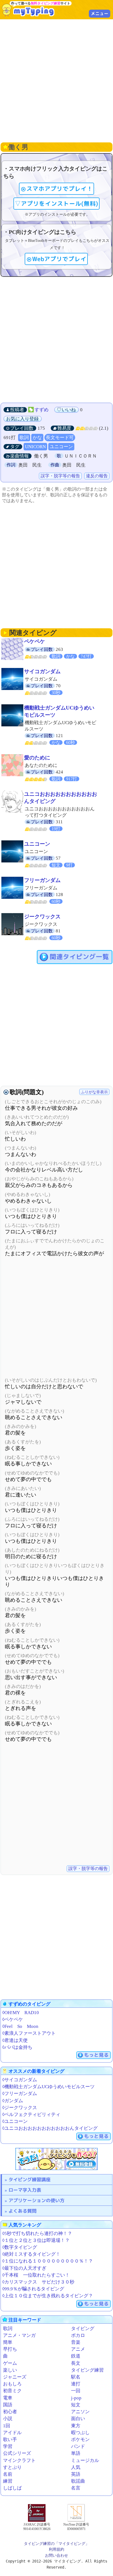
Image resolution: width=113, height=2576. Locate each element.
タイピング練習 (87, 2370)
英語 (76, 2474)
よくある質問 (22, 2211)
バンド (78, 2446)
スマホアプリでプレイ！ (60, 189)
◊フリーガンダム (20, 2094)
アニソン (80, 2412)
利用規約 (56, 2549)
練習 (8, 2481)
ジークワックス (42, 917)
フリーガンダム (42, 880)
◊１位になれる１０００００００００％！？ (48, 2261)
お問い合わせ (56, 2555)
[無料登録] (56, 2159)
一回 (76, 2391)
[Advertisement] (56, 80)
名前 (8, 2474)
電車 (8, 2398)
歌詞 (24, 438)
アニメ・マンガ (19, 2335)
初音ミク (12, 2391)
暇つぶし (80, 2433)
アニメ (78, 2349)
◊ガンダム (13, 2101)
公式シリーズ (17, 2453)
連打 (76, 2384)
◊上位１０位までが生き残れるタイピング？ (48, 2296)
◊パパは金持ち (17, 2047)
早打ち (10, 2349)
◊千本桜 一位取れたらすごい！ (36, 2275)
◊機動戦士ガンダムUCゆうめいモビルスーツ (48, 2087)
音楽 (76, 2342)
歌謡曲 (78, 2481)
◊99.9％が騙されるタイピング (33, 2289)
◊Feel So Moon (20, 2026)
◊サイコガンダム (20, 2080)
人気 (76, 2467)
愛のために (37, 758)
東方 (76, 2426)
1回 (7, 2426)
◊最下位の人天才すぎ (24, 2268)
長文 (76, 2363)
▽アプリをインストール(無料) (56, 204)
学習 (8, 2446)
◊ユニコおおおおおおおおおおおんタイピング (50, 2128)
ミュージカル (85, 2460)
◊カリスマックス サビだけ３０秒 (38, 2282)
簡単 (8, 2342)
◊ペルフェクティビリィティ (31, 2114)
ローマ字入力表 (25, 2190)
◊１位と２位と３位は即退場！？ (36, 2240)
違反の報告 (97, 476)
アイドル (12, 2433)
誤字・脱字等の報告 (60, 476)
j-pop (76, 2398)
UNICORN (35, 447)
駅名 (76, 2377)
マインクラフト (19, 2460)
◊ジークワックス (20, 2108)
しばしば (12, 2488)
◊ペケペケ (13, 2019)
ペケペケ (35, 641)
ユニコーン (61, 447)
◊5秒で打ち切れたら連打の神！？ (37, 2233)
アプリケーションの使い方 (36, 2200)
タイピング (83, 2329)
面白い (78, 2419)
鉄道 (76, 2356)
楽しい (10, 2370)
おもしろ (12, 2384)
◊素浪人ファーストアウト (29, 2033)
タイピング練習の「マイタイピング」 (56, 2543)
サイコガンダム (42, 671)
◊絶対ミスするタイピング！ (31, 2254)
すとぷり (12, 2467)
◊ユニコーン (15, 2121)
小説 (8, 2419)
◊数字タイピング (20, 2247)
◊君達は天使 (15, 2040)
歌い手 (10, 2440)
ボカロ (78, 2335)
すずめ (42, 410)
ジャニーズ (15, 2377)
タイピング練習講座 (29, 2179)
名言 (76, 2488)
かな (37, 438)
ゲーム (10, 2363)
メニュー (100, 13)
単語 (76, 2453)
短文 (76, 2405)
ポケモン (80, 2440)
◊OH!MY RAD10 (21, 2013)
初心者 (10, 2412)
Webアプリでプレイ (59, 259)
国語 (8, 2405)
